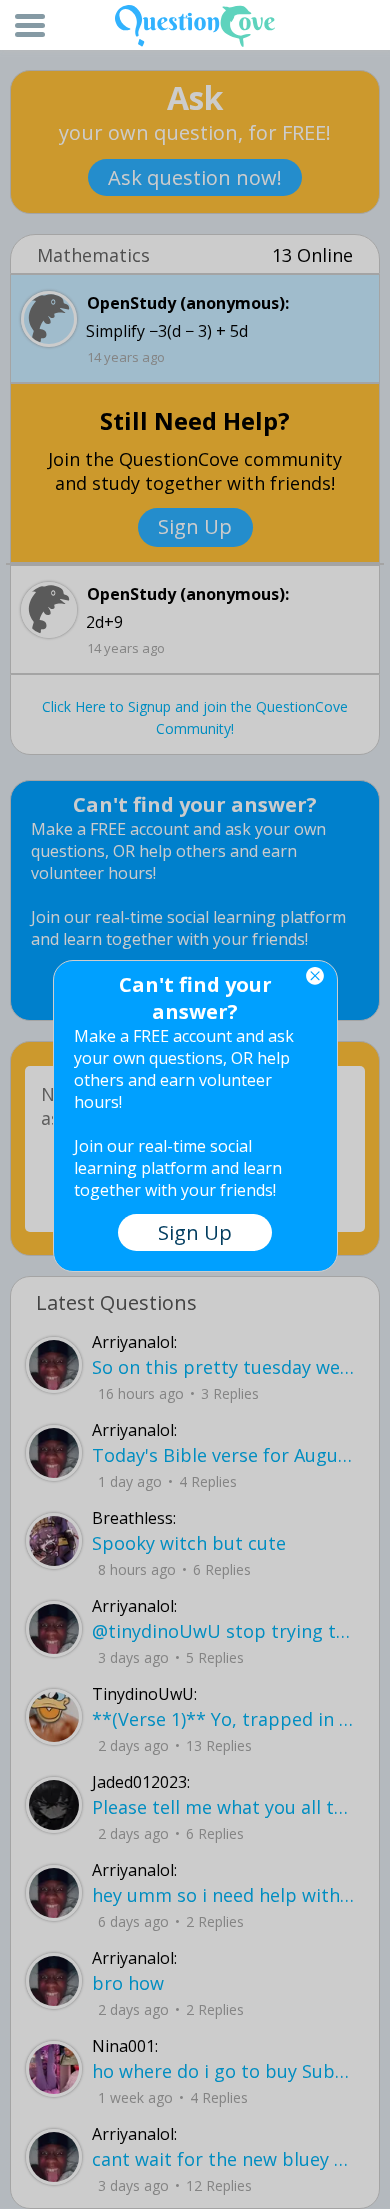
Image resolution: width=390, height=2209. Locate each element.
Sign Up (195, 1232)
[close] (315, 976)
